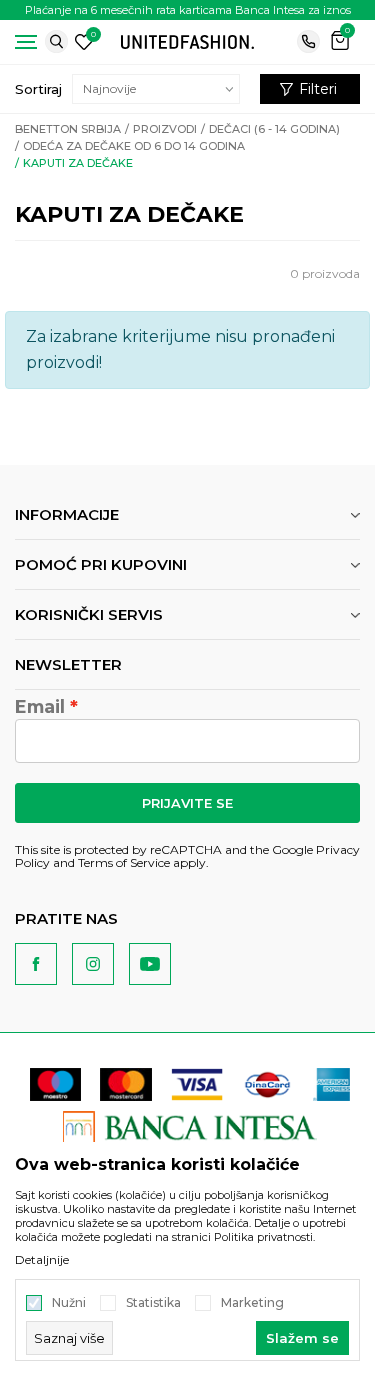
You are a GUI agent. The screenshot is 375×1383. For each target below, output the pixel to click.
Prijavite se (187, 803)
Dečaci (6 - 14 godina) (274, 129)
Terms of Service (124, 862)
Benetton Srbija (68, 129)
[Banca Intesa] (190, 1126)
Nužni (69, 1303)
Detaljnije (42, 1260)
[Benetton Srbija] (188, 40)
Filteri (318, 89)
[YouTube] (150, 964)
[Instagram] (93, 964)
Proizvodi (165, 129)
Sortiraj (38, 89)
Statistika (153, 1303)
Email (40, 707)
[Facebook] (36, 964)
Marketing (252, 1303)
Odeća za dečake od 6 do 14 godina (134, 146)
